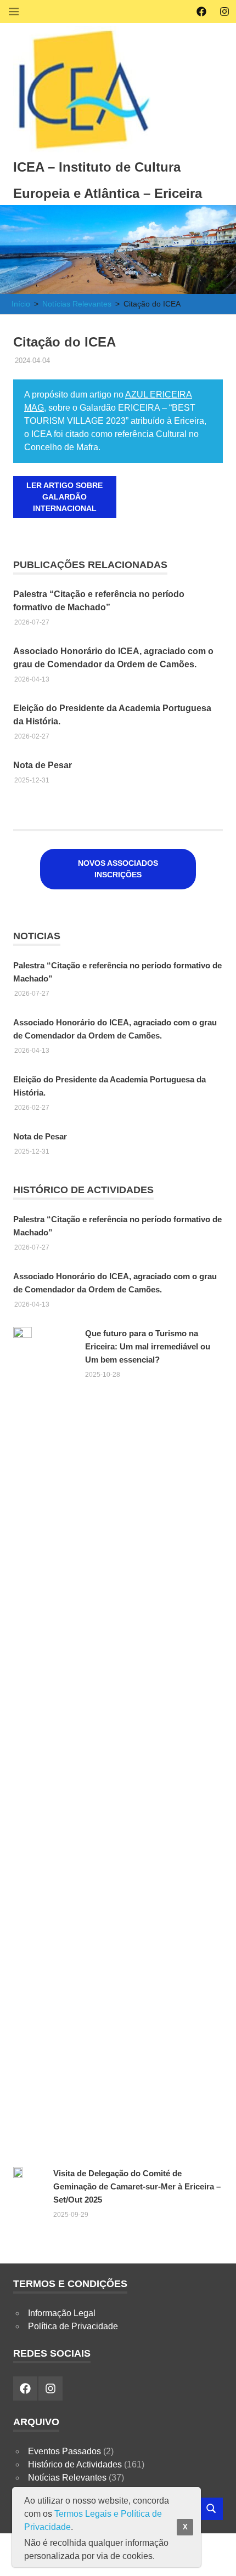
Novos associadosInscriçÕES (118, 869)
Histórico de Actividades (83, 1190)
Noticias (37, 936)
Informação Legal (62, 2313)
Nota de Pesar (43, 765)
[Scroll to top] (217, 2557)
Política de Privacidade (73, 2326)
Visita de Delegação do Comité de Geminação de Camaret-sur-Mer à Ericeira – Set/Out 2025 (137, 2186)
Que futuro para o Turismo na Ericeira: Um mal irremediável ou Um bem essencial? (148, 1346)
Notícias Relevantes (67, 2478)
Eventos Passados (64, 2451)
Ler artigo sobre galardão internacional (64, 497)
